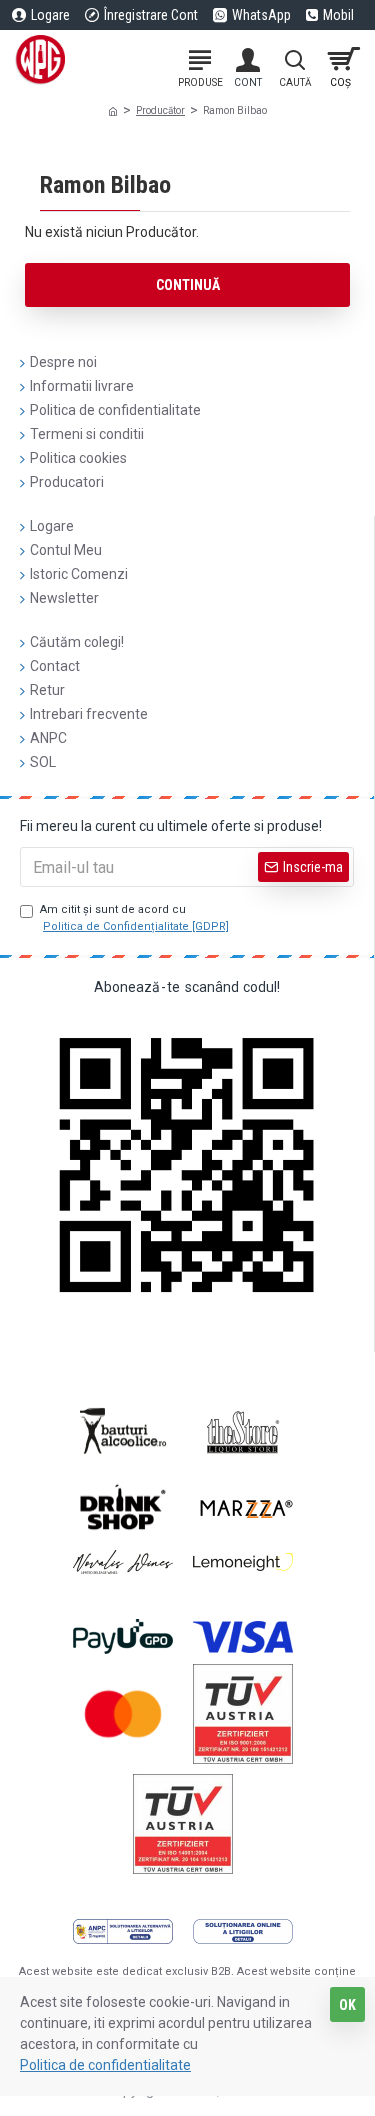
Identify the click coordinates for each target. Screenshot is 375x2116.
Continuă (188, 285)
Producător (160, 110)
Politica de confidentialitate (105, 2065)
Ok (347, 2005)
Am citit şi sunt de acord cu (134, 918)
